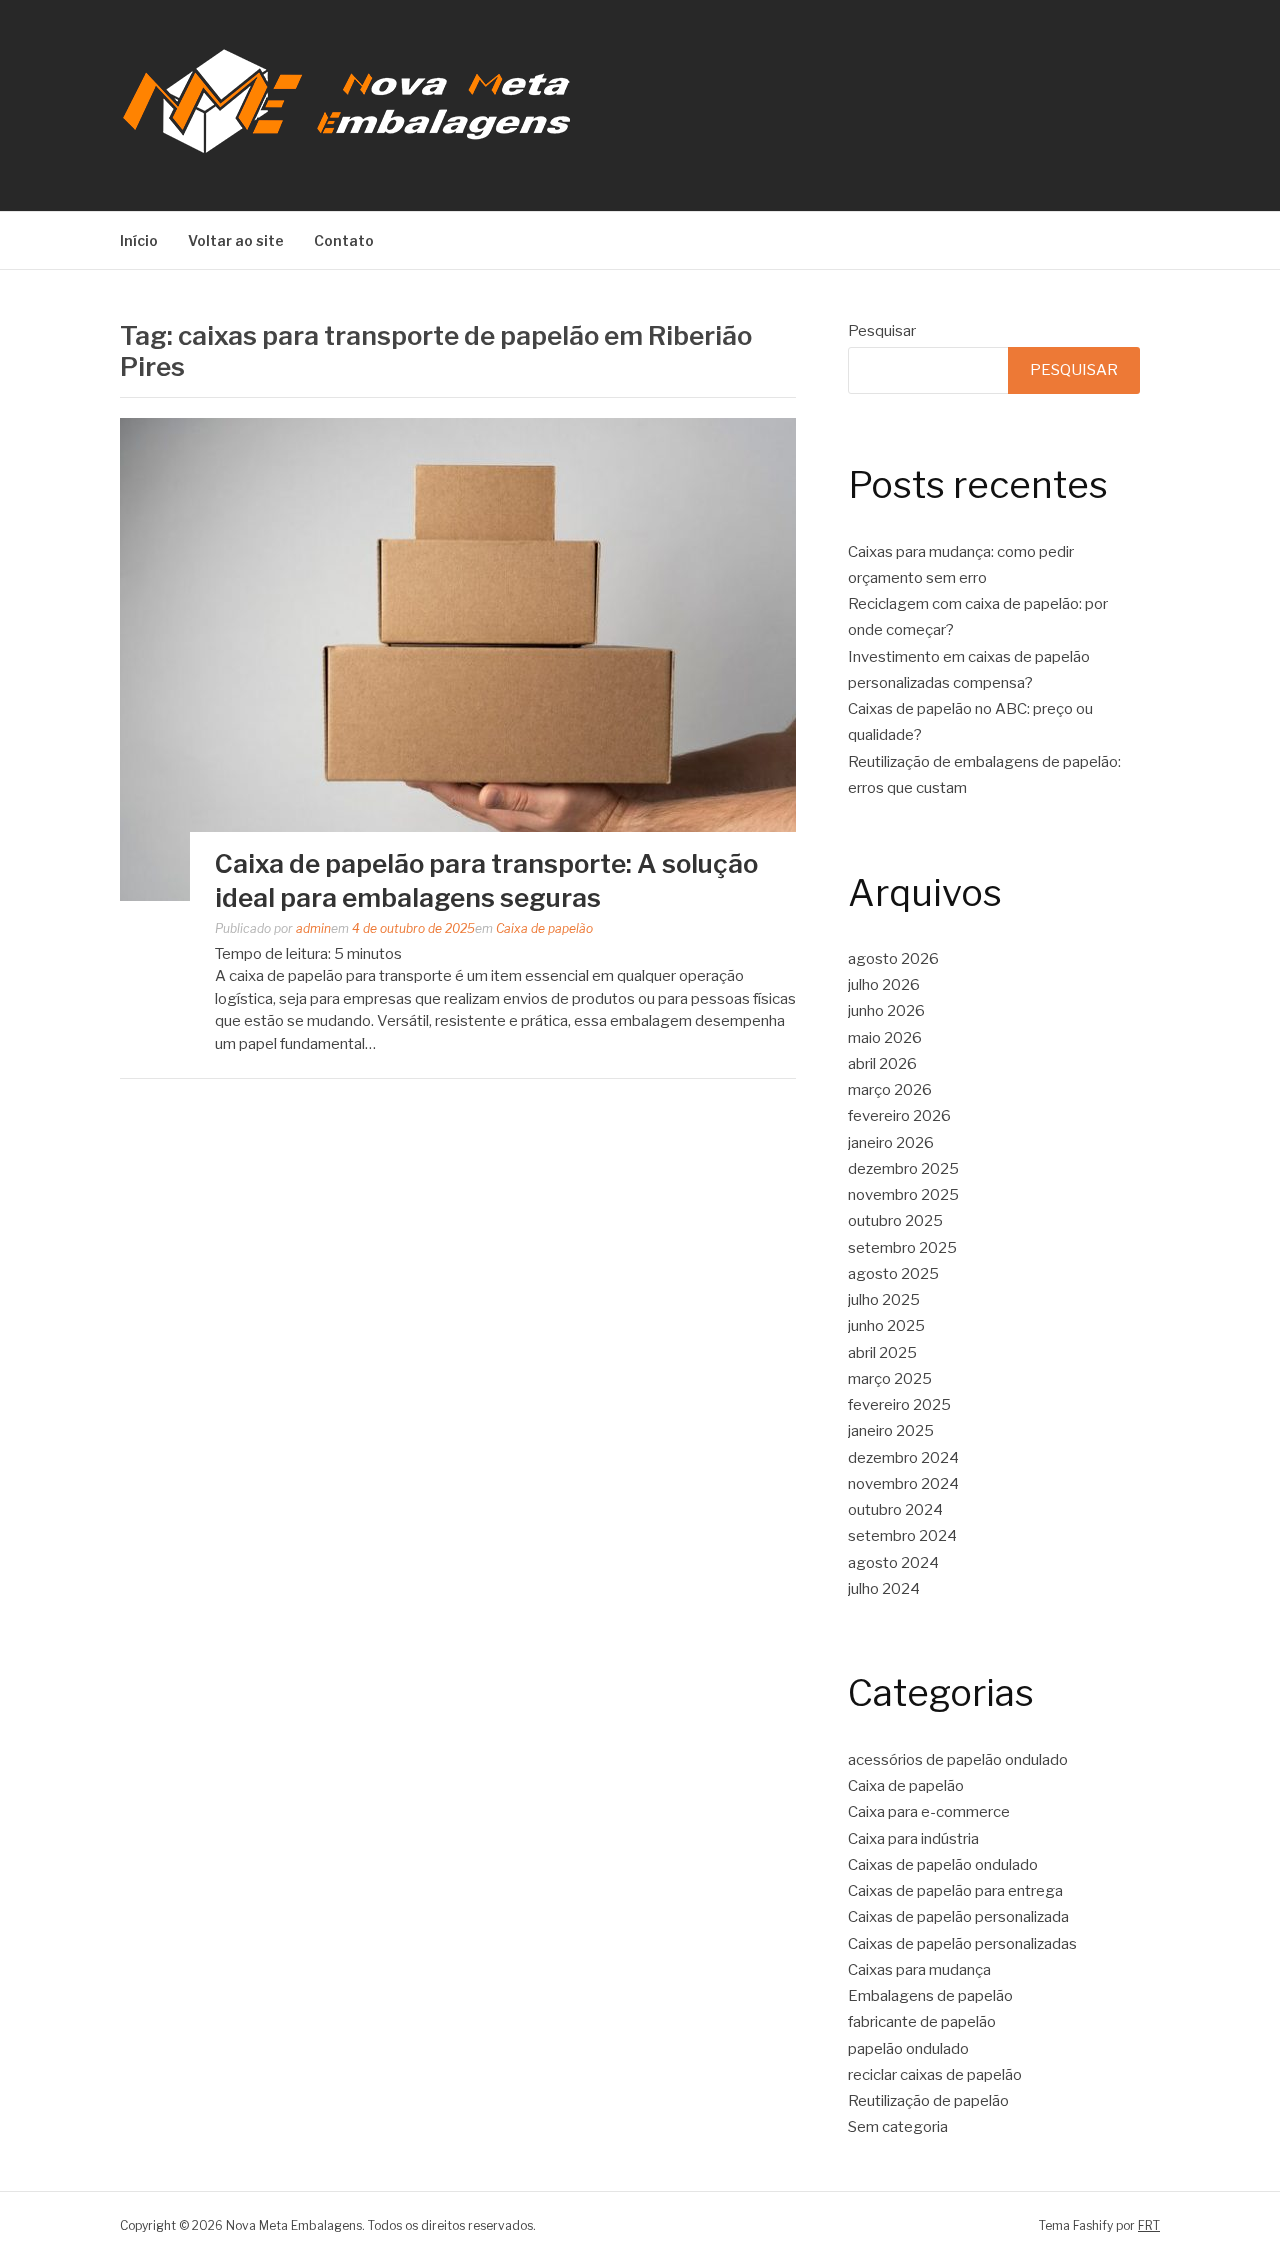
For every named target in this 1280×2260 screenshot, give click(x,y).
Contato (344, 240)
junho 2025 (886, 1326)
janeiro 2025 (891, 1431)
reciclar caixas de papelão (935, 2075)
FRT (1149, 2225)
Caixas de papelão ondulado (943, 1865)
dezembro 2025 (903, 1169)
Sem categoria (898, 2127)
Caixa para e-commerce (929, 1812)
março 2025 (890, 1379)
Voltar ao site (236, 240)
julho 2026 (884, 985)
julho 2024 (884, 1589)
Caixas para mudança (919, 1970)
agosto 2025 (893, 1274)
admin (313, 928)
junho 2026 (886, 1011)
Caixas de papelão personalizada (958, 1917)
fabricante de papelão (922, 2022)
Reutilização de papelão (928, 2101)
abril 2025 (882, 1353)
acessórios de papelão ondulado (958, 1760)
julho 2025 (884, 1300)
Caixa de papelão (544, 928)
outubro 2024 (895, 1510)
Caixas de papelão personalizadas (962, 1944)
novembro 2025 (903, 1195)
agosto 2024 (893, 1563)
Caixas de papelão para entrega (955, 1891)
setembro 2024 (902, 1536)
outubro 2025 (895, 1221)
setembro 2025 (902, 1248)
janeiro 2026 (891, 1143)
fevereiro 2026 (899, 1116)
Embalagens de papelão (930, 1996)
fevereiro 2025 (899, 1405)
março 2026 (890, 1090)
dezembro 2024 (903, 1458)
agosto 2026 (893, 959)
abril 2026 (882, 1064)
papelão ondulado (908, 2049)
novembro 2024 (903, 1484)
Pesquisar (882, 331)
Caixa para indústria (913, 1839)
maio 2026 (885, 1038)
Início (139, 240)
